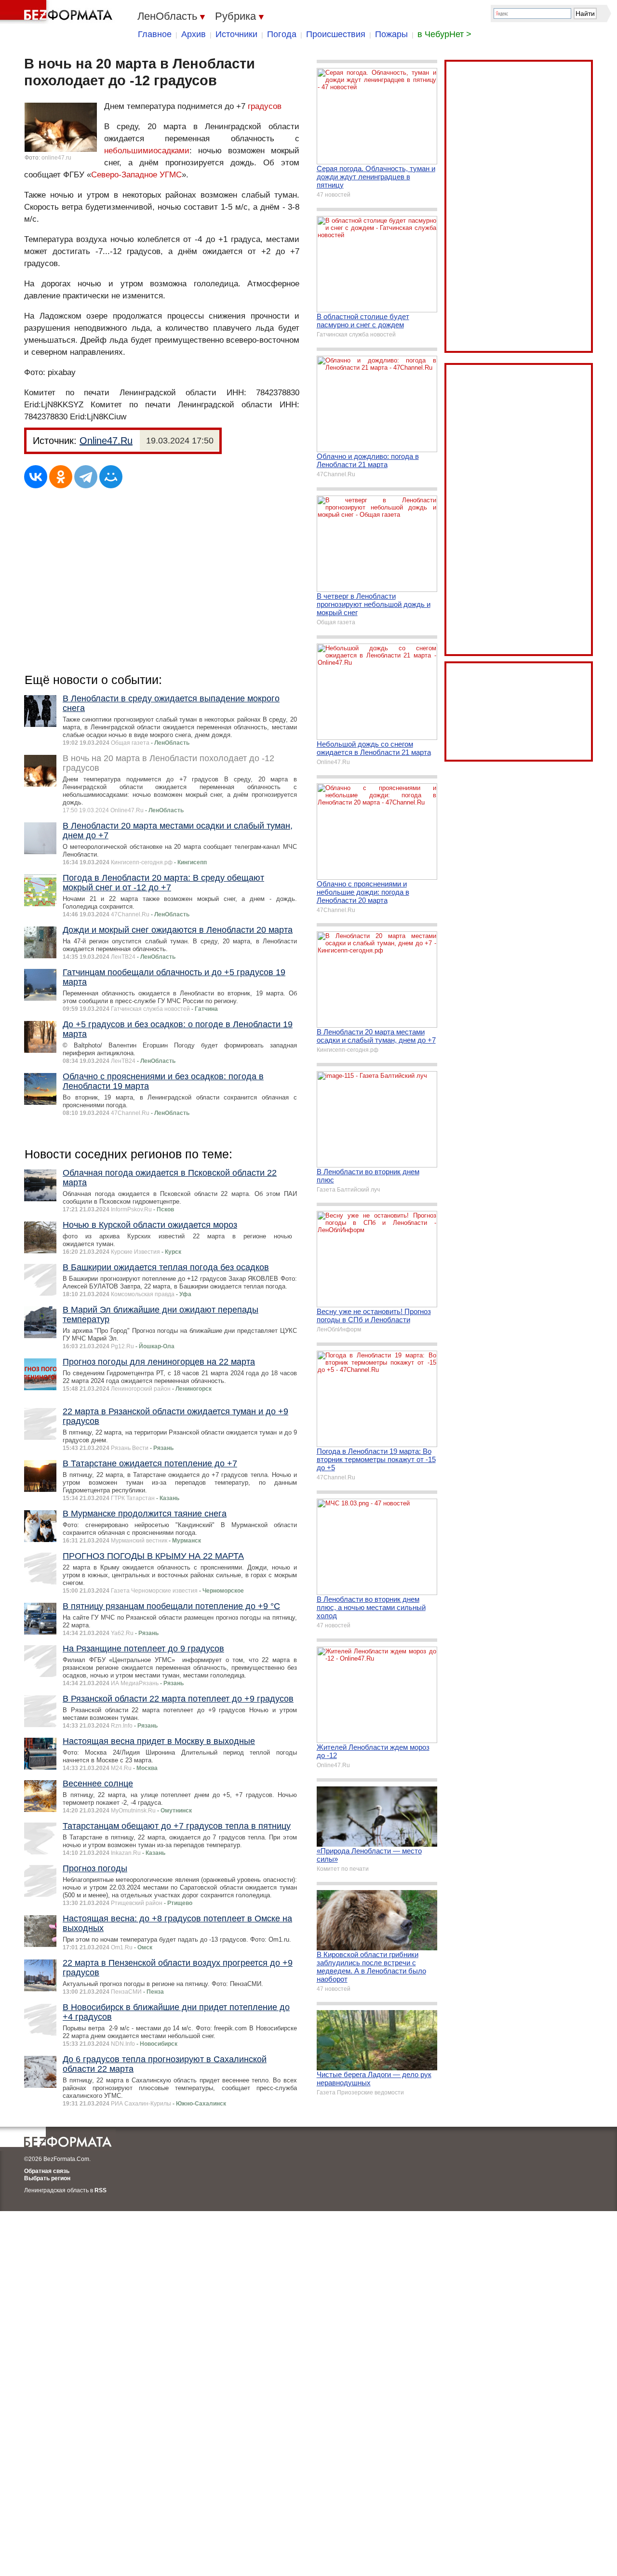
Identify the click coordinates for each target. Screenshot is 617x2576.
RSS (101, 2190)
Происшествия (336, 34)
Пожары (391, 34)
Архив (194, 34)
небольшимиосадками (147, 151)
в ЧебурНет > (444, 34)
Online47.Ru (106, 441)
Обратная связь (47, 2171)
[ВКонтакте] (36, 477)
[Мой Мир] (111, 477)
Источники (236, 34)
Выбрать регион (47, 2178)
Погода (282, 34)
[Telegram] (86, 477)
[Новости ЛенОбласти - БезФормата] (58, 12)
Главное (155, 34)
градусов (265, 106)
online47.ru (56, 158)
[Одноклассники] (61, 477)
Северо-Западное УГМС (136, 175)
